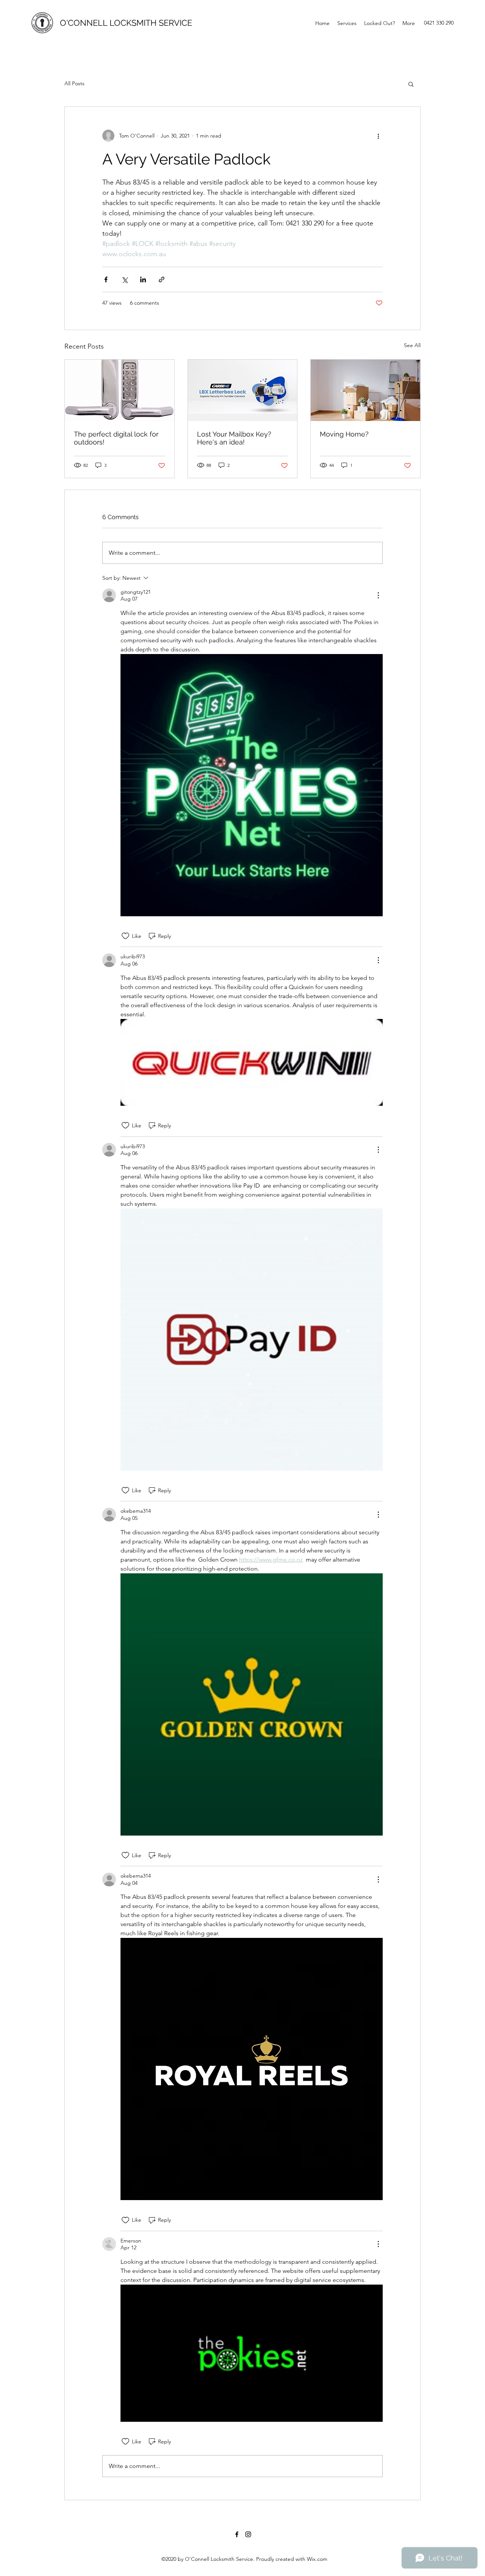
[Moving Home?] (365, 390)
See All (412, 345)
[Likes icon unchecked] (125, 936)
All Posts (74, 83)
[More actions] (378, 136)
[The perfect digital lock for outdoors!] (120, 390)
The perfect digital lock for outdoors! (116, 438)
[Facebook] (237, 2534)
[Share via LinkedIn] (143, 279)
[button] (411, 84)
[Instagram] (248, 2534)
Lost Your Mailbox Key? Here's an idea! (234, 438)
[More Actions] (378, 595)
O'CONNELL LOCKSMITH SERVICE (126, 23)
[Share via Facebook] (106, 279)
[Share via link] (162, 279)
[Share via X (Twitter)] (124, 279)
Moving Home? (344, 434)
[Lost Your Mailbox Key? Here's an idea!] (243, 390)
